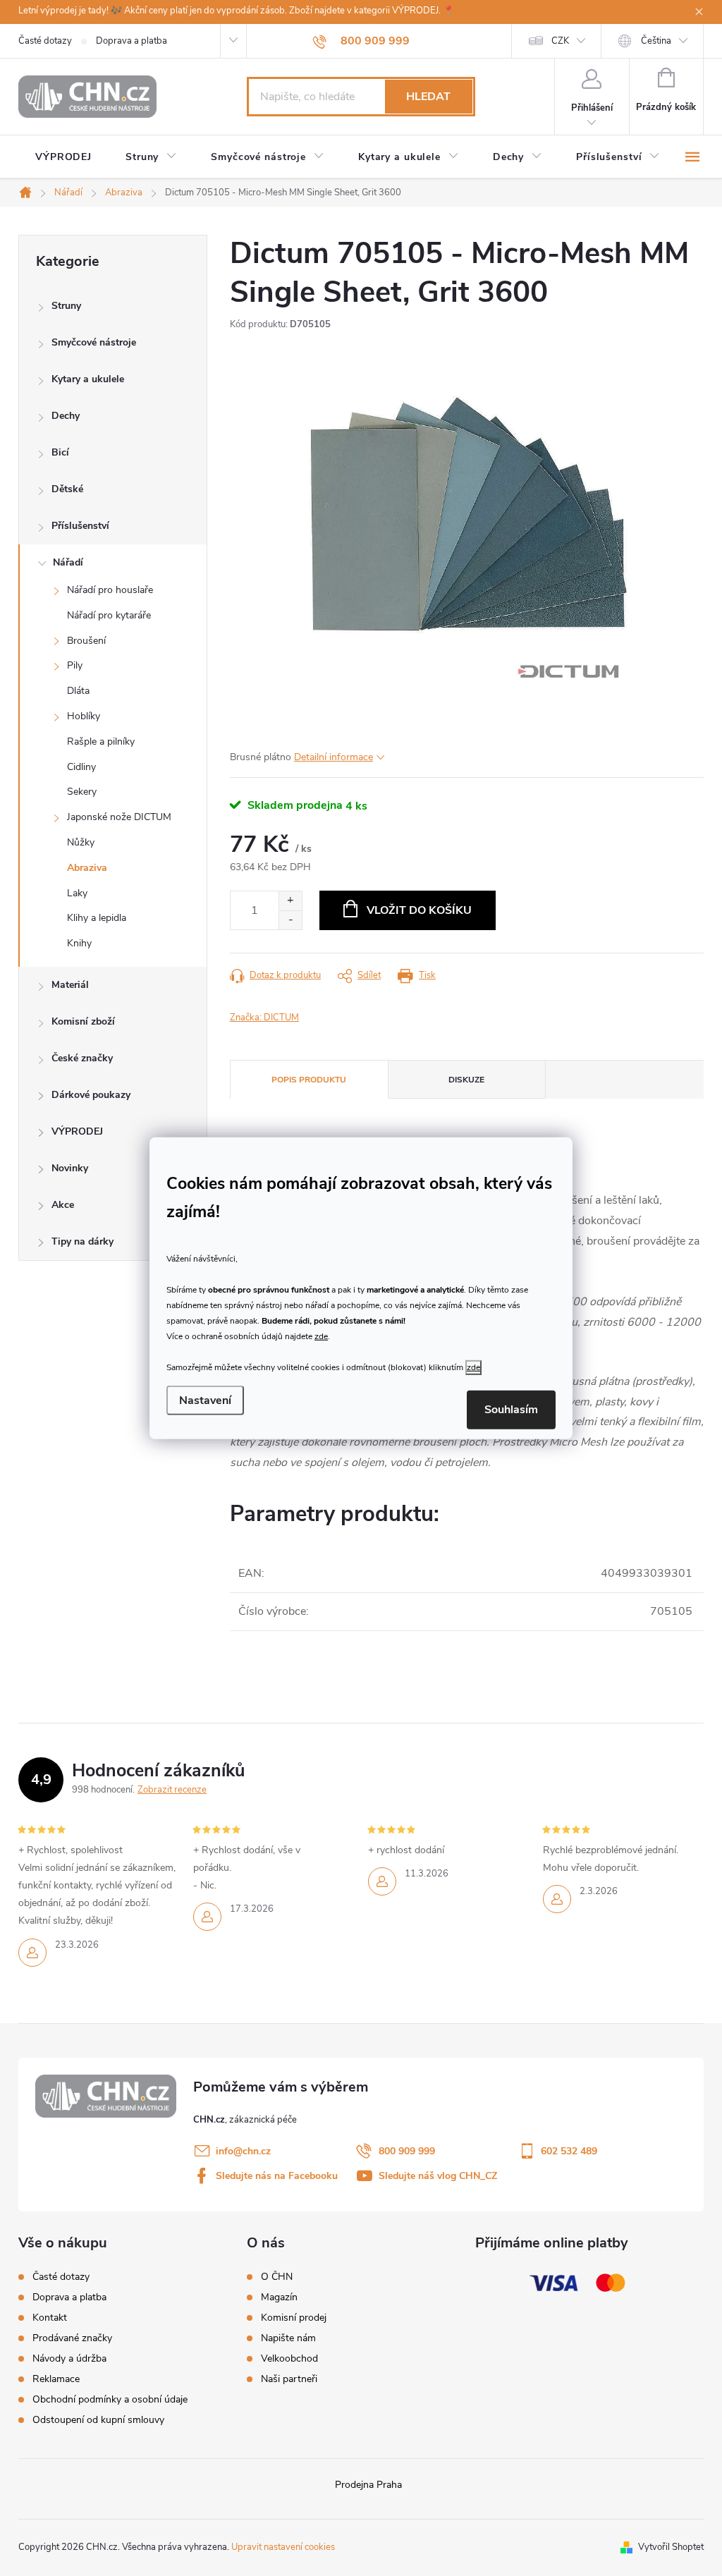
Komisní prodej (294, 2318)
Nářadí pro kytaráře (109, 615)
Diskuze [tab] (466, 1080)
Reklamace (56, 2379)
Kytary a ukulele (88, 379)
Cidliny (81, 767)
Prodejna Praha (368, 2485)
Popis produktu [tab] (309, 1080)
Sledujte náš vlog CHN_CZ (438, 2176)
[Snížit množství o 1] (290, 920)
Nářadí (68, 562)
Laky (77, 893)
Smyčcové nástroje (94, 342)
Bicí (60, 452)
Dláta (78, 691)
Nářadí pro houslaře (110, 590)
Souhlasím (511, 1410)
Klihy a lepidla (97, 918)
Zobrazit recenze (172, 1790)
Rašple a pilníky (101, 741)
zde (321, 1336)
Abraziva (87, 868)
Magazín (279, 2297)
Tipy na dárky (82, 1241)
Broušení (86, 641)
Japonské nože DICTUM (119, 817)
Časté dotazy (45, 41)
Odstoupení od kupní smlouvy (98, 2420)
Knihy (79, 943)
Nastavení (205, 1400)
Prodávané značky (72, 2338)
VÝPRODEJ (77, 1131)
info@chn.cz (243, 2151)
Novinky (70, 1168)
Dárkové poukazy (91, 1095)
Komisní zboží (83, 1021)
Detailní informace (334, 757)
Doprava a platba (131, 41)
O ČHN (277, 2277)
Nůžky (81, 842)
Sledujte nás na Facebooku (277, 2176)
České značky (82, 1058)
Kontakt (50, 2318)
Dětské (67, 489)
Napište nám (288, 2338)
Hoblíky (84, 716)
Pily (75, 665)
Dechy (66, 416)
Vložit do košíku (419, 910)
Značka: (264, 1018)
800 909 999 (407, 2151)
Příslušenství (80, 526)
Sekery (82, 792)
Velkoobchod (289, 2359)
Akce (63, 1205)
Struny (66, 306)
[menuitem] (63, 157)
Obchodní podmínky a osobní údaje (110, 2399)
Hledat (428, 97)
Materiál (70, 985)
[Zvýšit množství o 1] (290, 901)
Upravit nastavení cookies (283, 2547)
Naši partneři (289, 2379)
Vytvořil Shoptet (671, 2547)
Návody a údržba (69, 2358)
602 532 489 (569, 2151)
